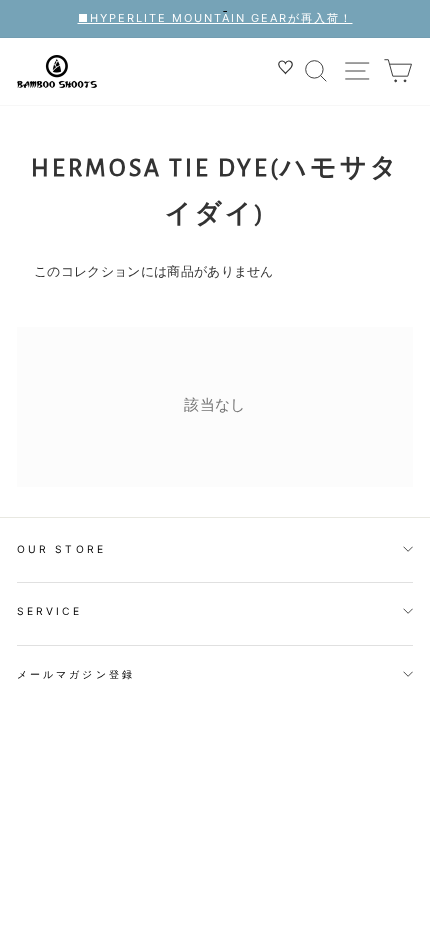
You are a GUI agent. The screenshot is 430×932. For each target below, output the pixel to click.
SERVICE (49, 611)
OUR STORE (61, 549)
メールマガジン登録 (76, 674)
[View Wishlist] (288, 71)
